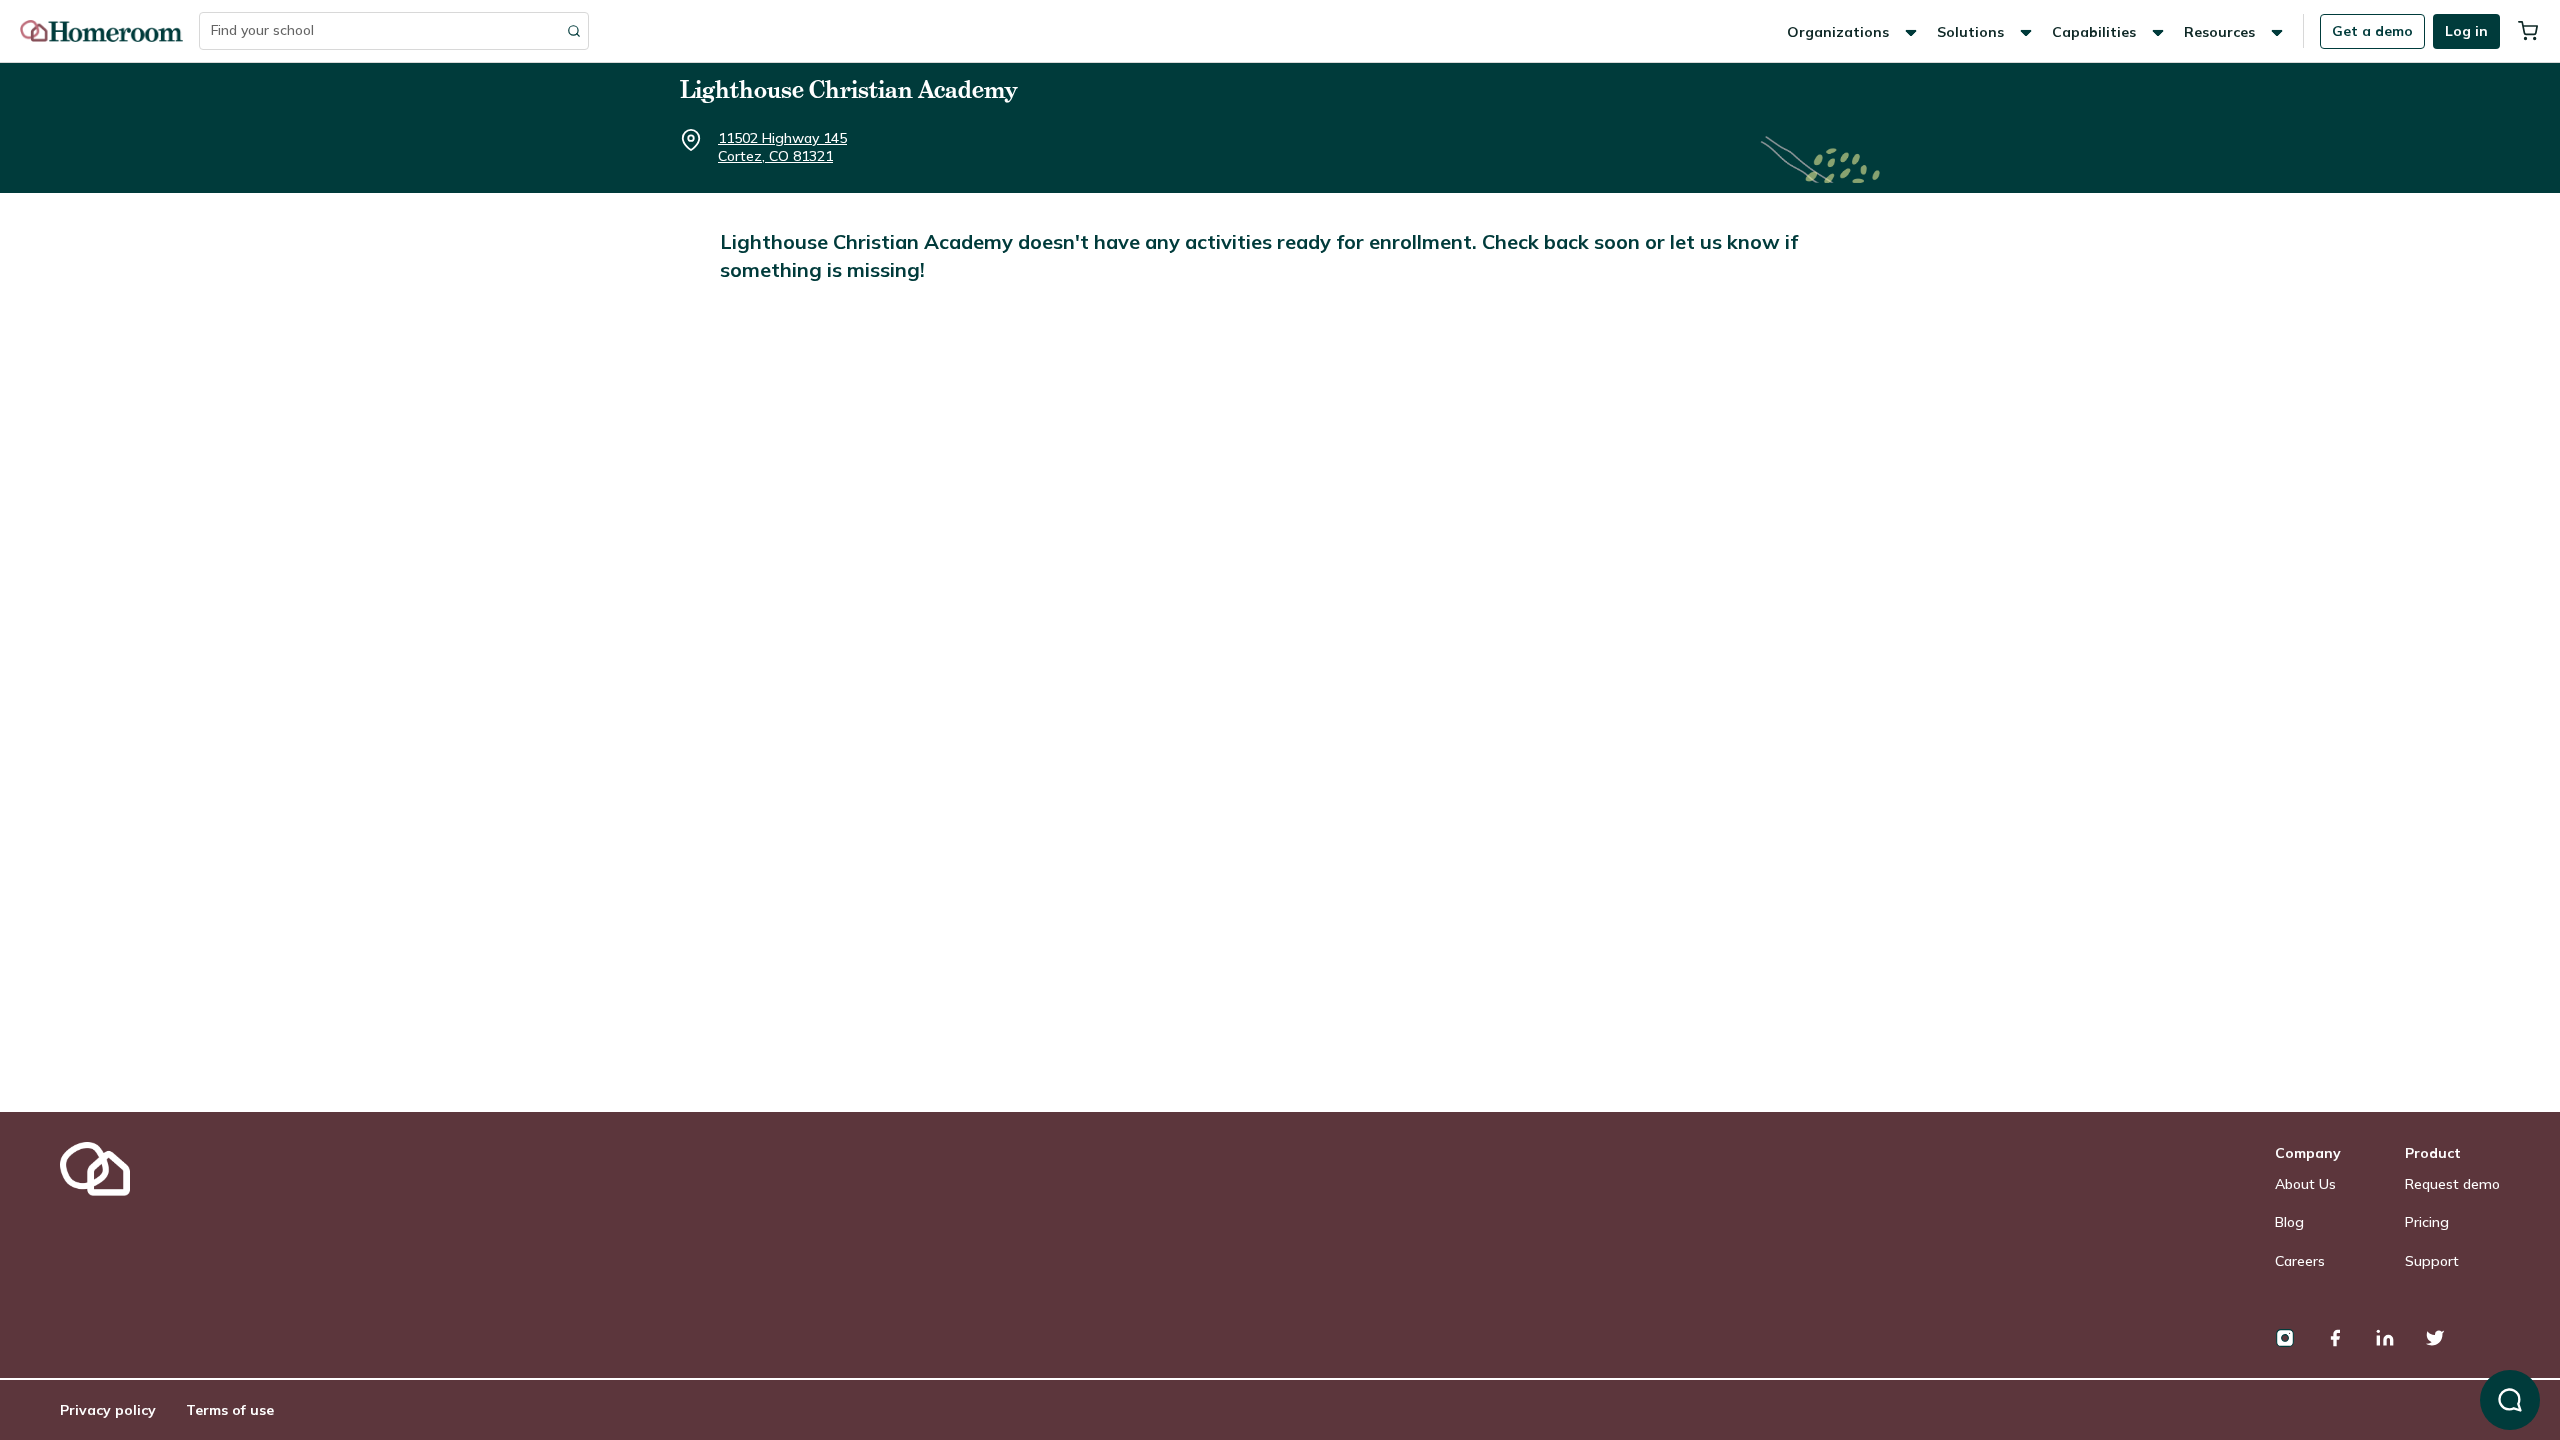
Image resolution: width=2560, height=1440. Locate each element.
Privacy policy (108, 1410)
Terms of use (230, 1410)
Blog (2289, 1222)
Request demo (2452, 1184)
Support (2432, 1261)
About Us (2305, 1184)
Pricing (2427, 1222)
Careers (2300, 1261)
